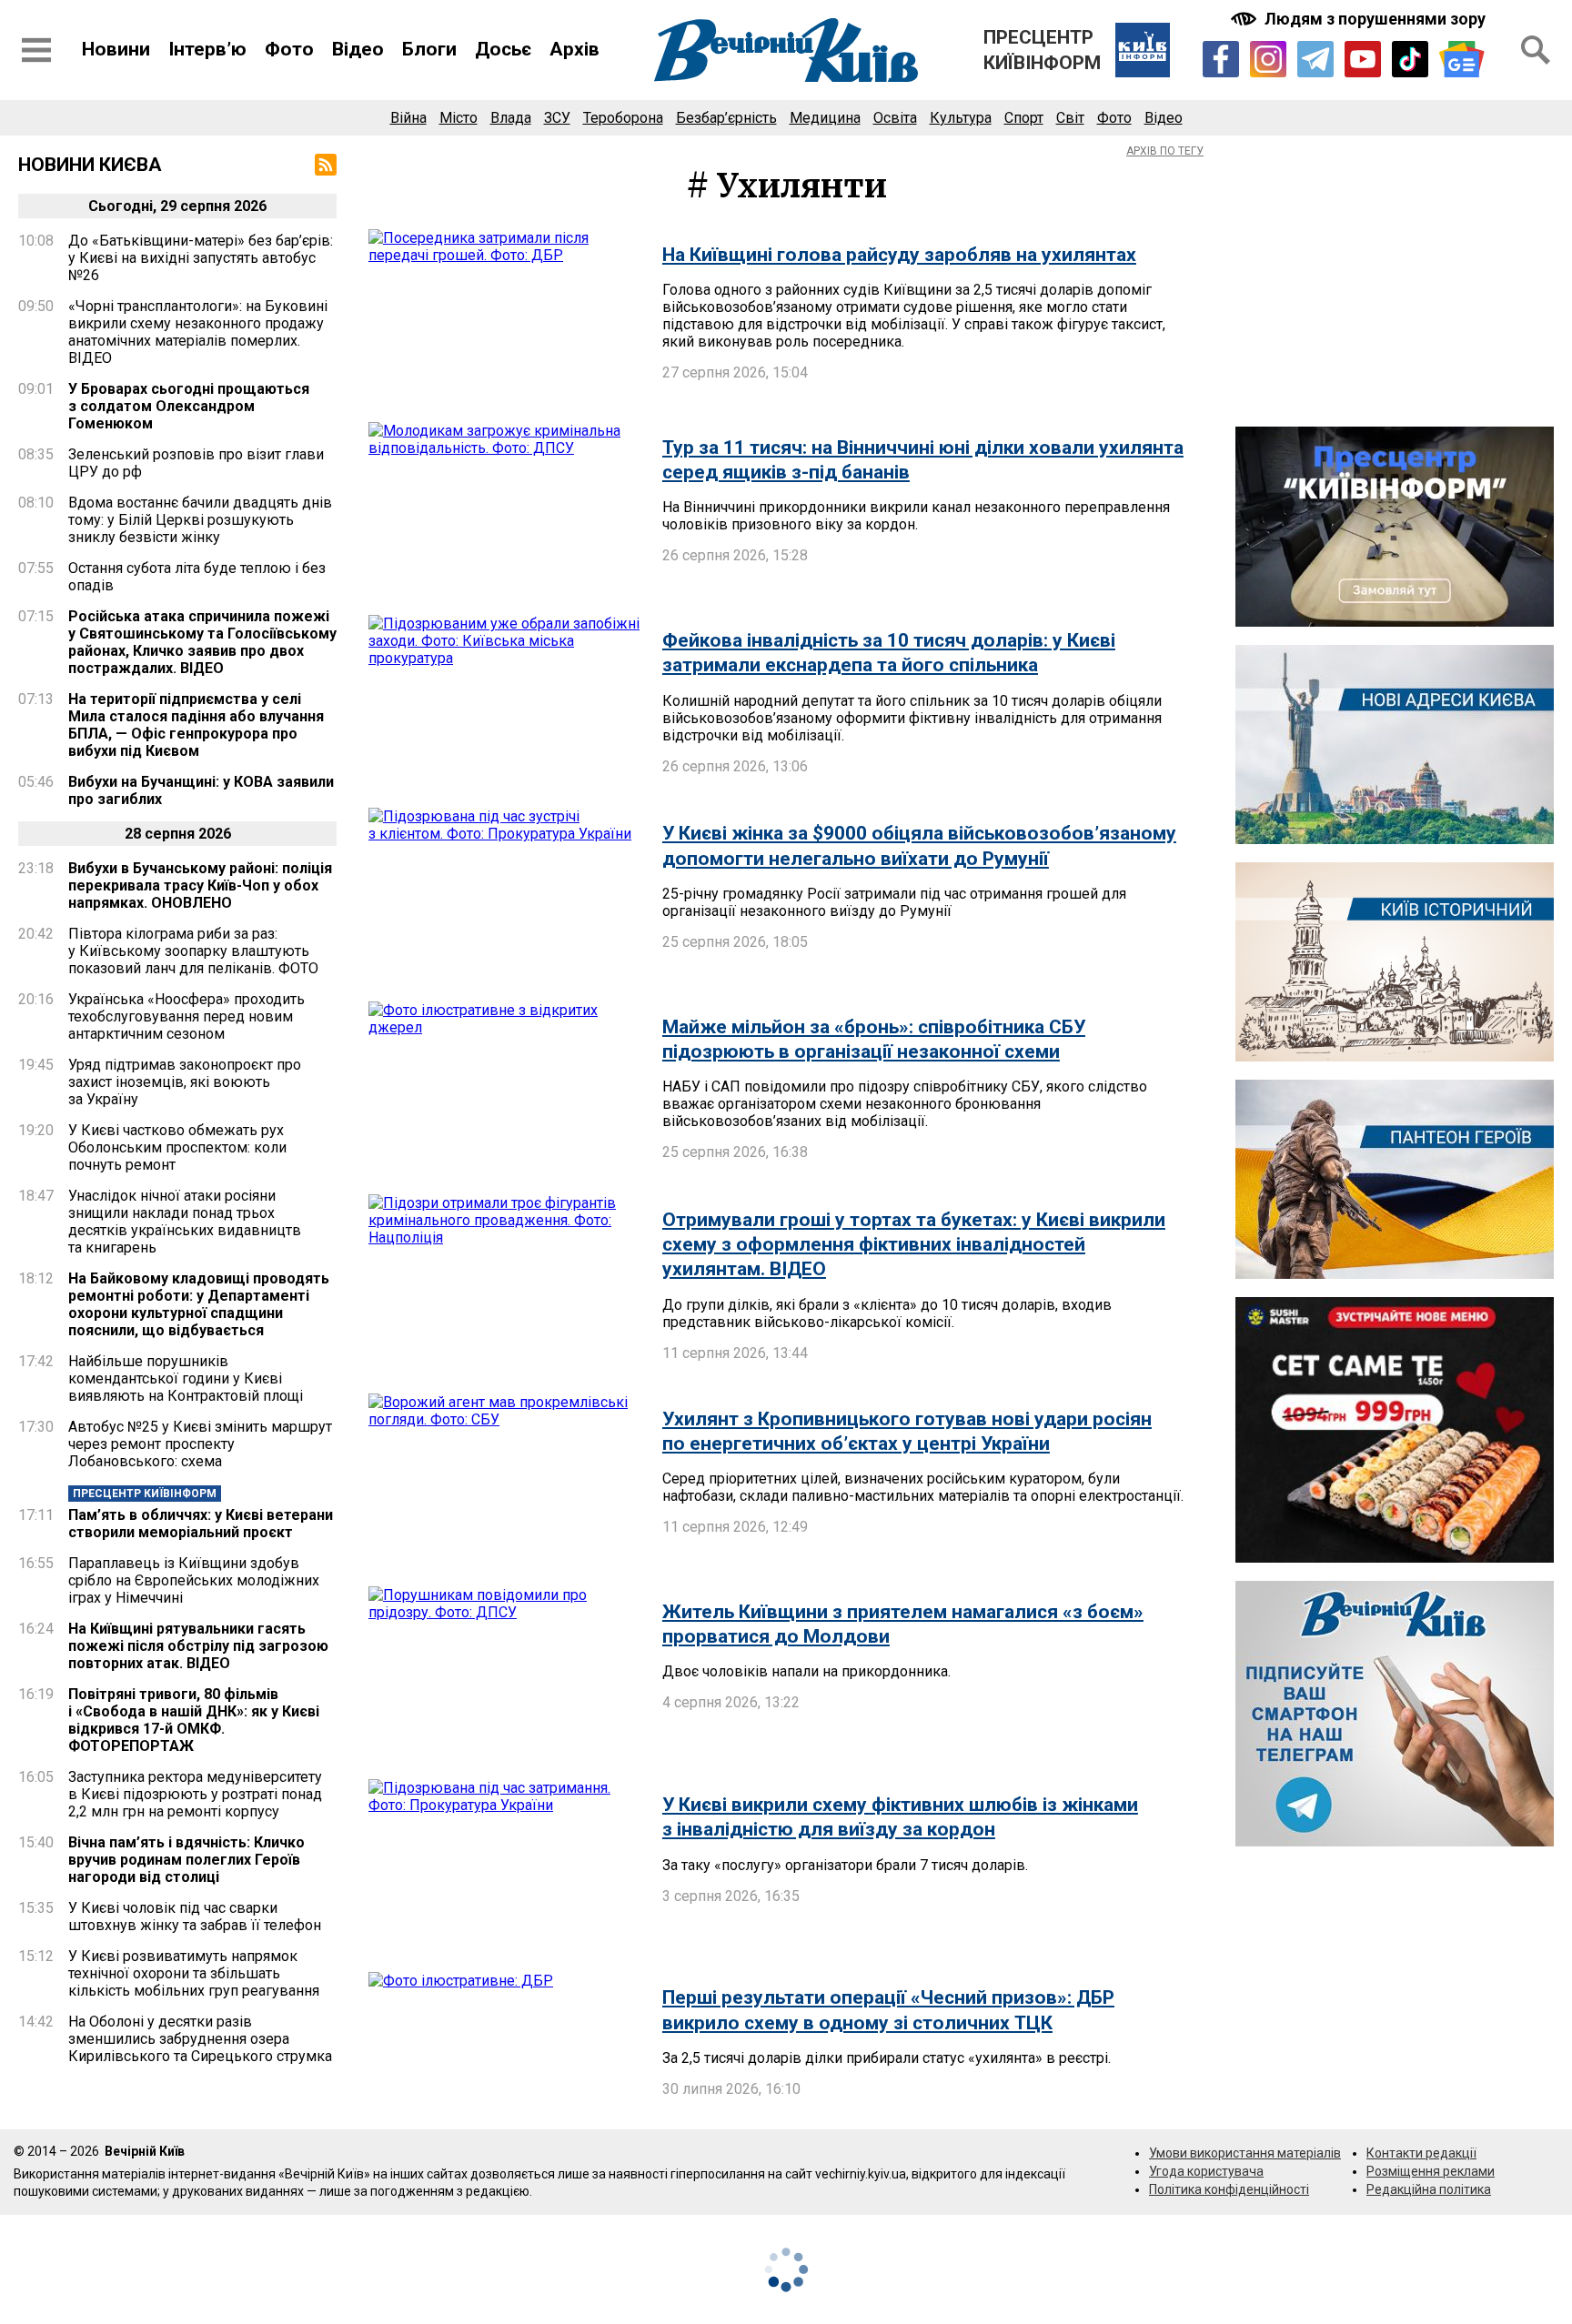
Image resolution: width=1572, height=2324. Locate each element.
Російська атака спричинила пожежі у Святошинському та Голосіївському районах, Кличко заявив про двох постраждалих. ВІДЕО (202, 642)
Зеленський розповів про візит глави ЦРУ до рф (196, 463)
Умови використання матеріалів (1245, 2153)
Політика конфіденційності (1229, 2189)
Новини (116, 49)
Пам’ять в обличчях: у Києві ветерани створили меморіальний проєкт (201, 1524)
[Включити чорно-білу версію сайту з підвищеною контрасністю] (1360, 19)
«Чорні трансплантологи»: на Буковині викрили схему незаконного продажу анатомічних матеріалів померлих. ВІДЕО (198, 332)
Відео (358, 49)
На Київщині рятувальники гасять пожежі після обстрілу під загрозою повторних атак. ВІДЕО (198, 1646)
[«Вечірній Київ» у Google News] (1462, 60)
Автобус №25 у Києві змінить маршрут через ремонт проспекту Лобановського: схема (200, 1444)
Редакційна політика (1429, 2189)
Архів (574, 49)
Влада (511, 118)
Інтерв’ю (207, 49)
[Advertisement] (1395, 281)
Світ (1070, 118)
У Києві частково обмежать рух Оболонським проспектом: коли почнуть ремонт (177, 1147)
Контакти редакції (1421, 2153)
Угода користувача (1206, 2171)
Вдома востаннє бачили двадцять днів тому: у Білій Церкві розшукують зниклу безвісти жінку (200, 520)
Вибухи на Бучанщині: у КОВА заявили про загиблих (201, 790)
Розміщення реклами (1431, 2171)
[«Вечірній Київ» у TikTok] (1410, 59)
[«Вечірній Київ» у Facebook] (1221, 59)
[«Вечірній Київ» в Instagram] (1268, 59)
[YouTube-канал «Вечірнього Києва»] (1363, 59)
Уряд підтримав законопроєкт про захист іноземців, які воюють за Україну (185, 1082)
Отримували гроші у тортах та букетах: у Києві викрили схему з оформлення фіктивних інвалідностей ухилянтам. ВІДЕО (914, 1245)
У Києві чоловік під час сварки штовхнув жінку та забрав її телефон (195, 1917)
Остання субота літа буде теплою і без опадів (197, 577)
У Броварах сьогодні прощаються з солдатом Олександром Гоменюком (189, 406)
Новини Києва (90, 165)
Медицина (825, 118)
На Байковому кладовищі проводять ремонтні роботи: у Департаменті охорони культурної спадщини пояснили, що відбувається (199, 1304)
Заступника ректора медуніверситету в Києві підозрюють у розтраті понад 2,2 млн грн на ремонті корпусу (195, 1794)
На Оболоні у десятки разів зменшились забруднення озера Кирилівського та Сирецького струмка (200, 2039)
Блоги (429, 49)
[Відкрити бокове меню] (36, 50)
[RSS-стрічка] (326, 165)
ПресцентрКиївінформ (1042, 50)
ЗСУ (557, 118)
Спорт (1024, 118)
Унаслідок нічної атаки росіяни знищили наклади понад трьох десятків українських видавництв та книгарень (185, 1222)
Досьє (503, 49)
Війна (408, 118)
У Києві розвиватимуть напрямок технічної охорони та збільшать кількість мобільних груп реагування (194, 1973)
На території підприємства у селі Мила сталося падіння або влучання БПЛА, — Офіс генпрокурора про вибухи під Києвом (196, 725)
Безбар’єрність (726, 118)
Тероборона (623, 118)
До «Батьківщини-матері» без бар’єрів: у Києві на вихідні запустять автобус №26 (201, 258)
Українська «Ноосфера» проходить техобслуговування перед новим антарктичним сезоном (186, 1016)
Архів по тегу (1165, 151)
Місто (458, 118)
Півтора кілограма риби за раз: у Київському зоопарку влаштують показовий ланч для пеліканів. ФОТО (193, 951)
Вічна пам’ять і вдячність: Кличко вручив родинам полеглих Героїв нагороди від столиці (186, 1860)
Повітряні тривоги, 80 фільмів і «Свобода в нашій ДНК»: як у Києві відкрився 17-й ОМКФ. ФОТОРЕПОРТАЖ (194, 1720)
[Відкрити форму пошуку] (1536, 50)
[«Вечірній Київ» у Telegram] (1315, 59)
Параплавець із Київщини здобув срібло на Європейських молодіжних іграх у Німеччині (194, 1580)
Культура (961, 118)
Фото (289, 49)
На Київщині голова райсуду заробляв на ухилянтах (899, 255)
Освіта (895, 118)
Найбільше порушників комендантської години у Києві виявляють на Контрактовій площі (186, 1378)
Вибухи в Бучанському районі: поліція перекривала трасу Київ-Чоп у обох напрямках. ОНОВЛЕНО (200, 885)
